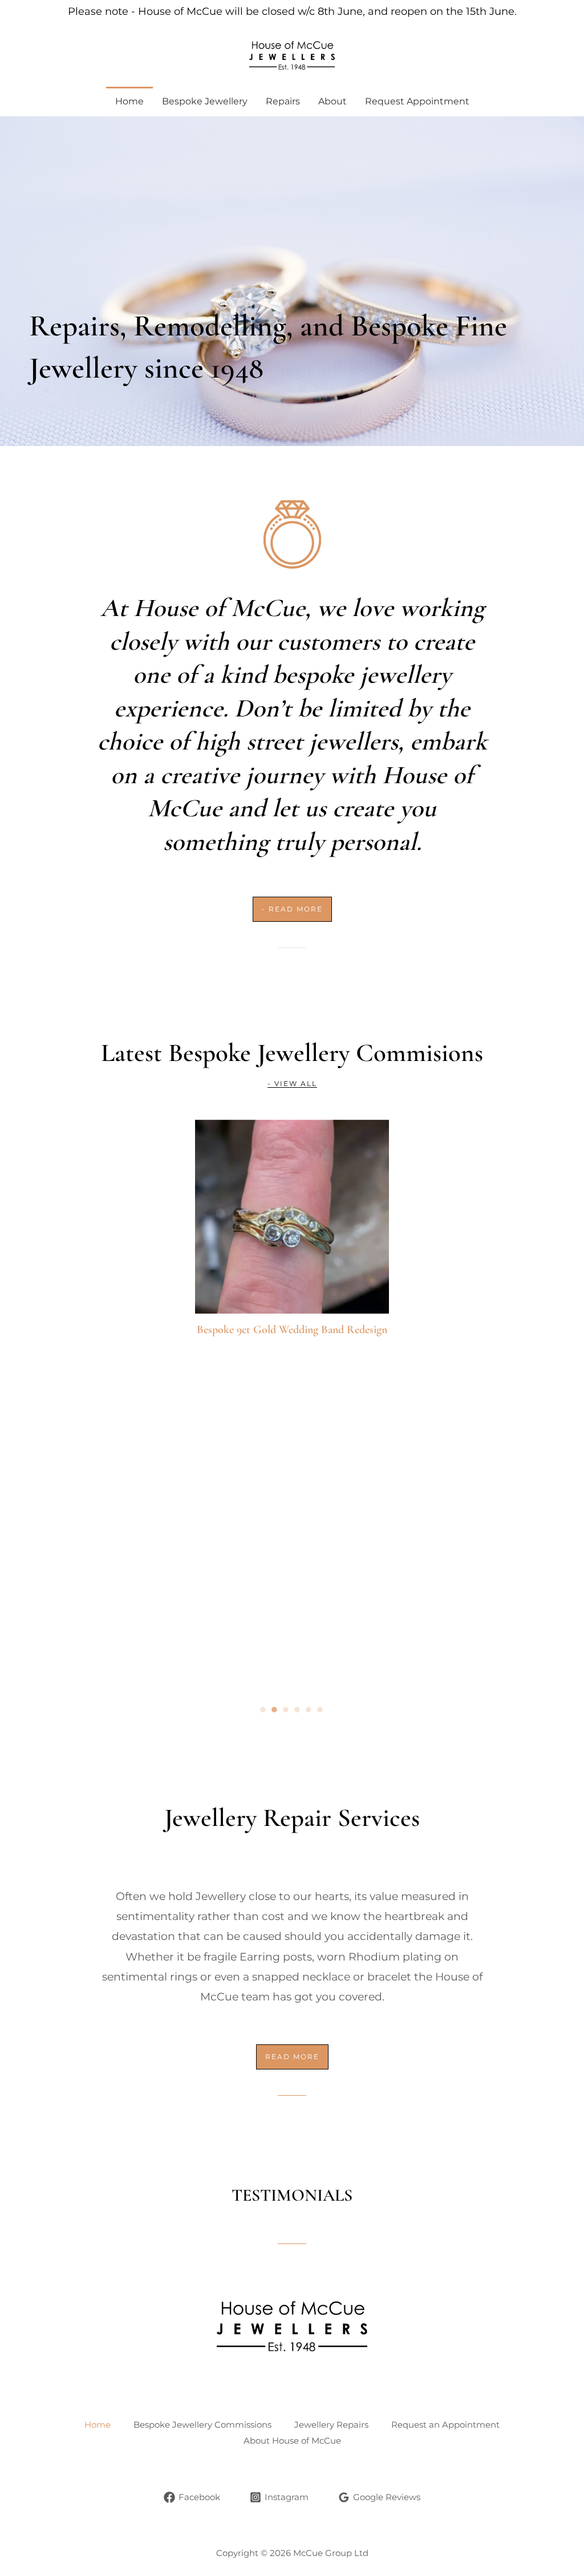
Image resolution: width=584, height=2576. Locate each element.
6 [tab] (321, 1710)
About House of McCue (292, 2441)
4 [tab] (298, 1710)
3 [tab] (286, 1710)
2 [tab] (275, 1710)
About (332, 101)
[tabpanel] (292, 1404)
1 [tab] (263, 1710)
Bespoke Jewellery (205, 101)
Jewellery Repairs (331, 2425)
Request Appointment (417, 101)
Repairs (283, 101)
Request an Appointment (445, 2425)
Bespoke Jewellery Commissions (202, 2425)
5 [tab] (309, 1710)
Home (129, 101)
